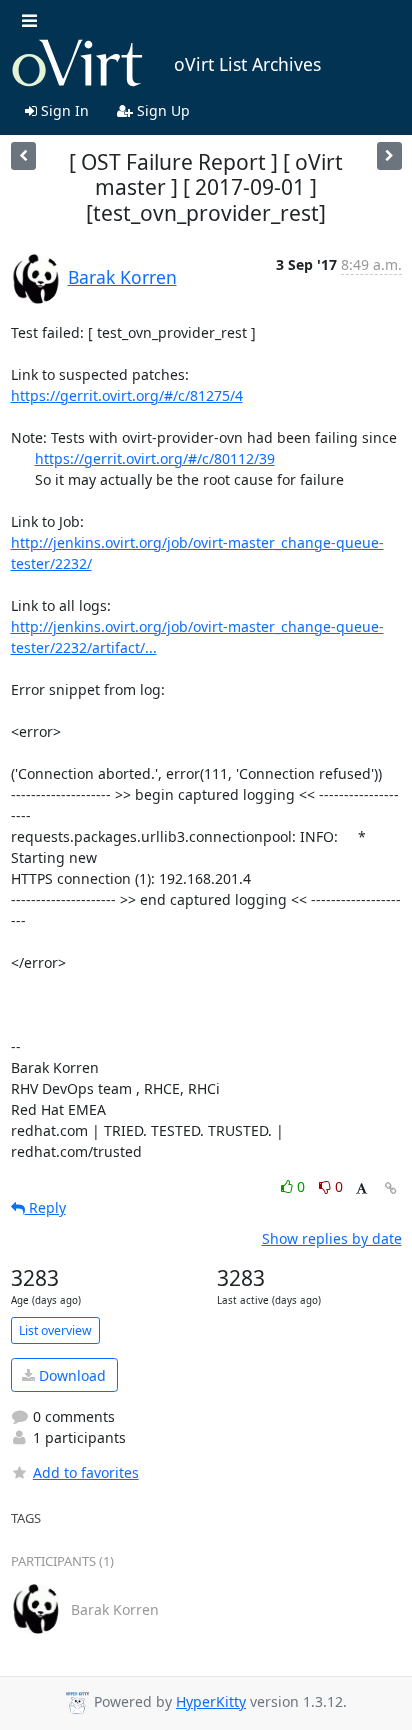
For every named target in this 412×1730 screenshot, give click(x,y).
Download (70, 1375)
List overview (55, 1330)
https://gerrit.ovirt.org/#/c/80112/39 (155, 458)
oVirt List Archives (247, 64)
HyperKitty (211, 1701)
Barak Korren (122, 277)
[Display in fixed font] (361, 1189)
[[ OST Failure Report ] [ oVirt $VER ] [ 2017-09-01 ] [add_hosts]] (23, 155)
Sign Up (161, 110)
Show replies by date (332, 1238)
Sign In (63, 110)
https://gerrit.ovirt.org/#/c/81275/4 (127, 395)
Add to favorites (86, 1472)
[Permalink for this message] (391, 1188)
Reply (45, 1207)
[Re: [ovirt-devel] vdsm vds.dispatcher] (389, 155)
